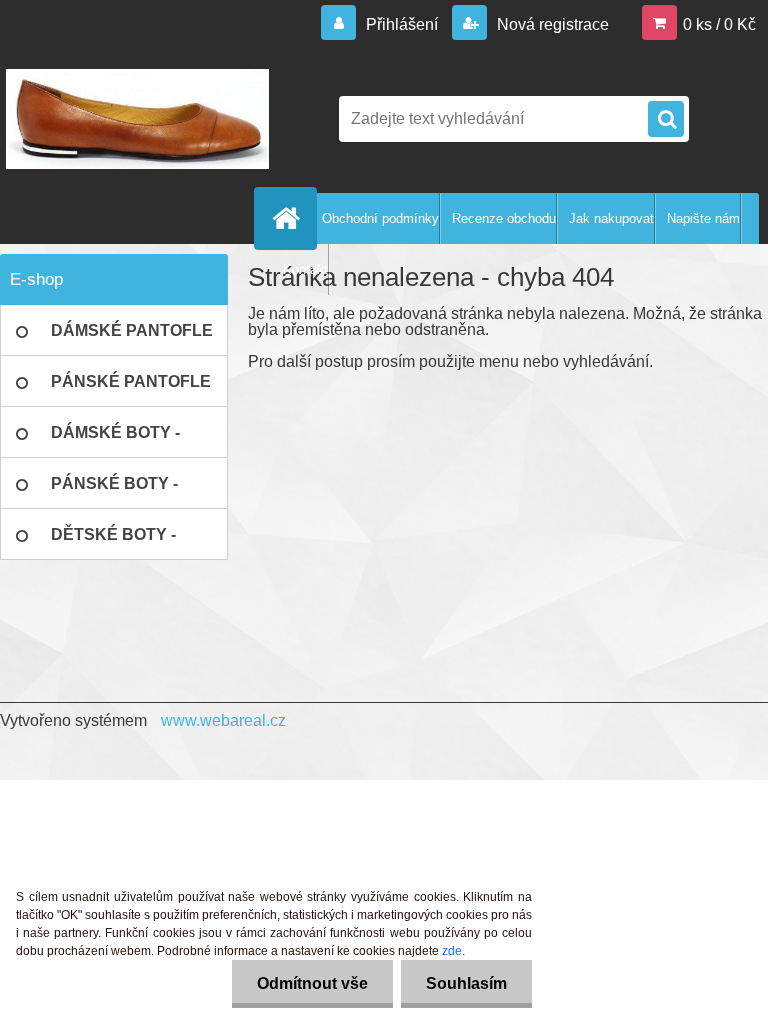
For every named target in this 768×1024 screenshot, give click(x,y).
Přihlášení (402, 24)
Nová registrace (551, 24)
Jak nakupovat (611, 218)
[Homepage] (290, 218)
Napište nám (703, 218)
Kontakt (305, 269)
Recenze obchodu (504, 218)
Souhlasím (466, 983)
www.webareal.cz (223, 720)
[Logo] (137, 119)
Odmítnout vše (312, 983)
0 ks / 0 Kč (719, 24)
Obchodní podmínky (380, 218)
